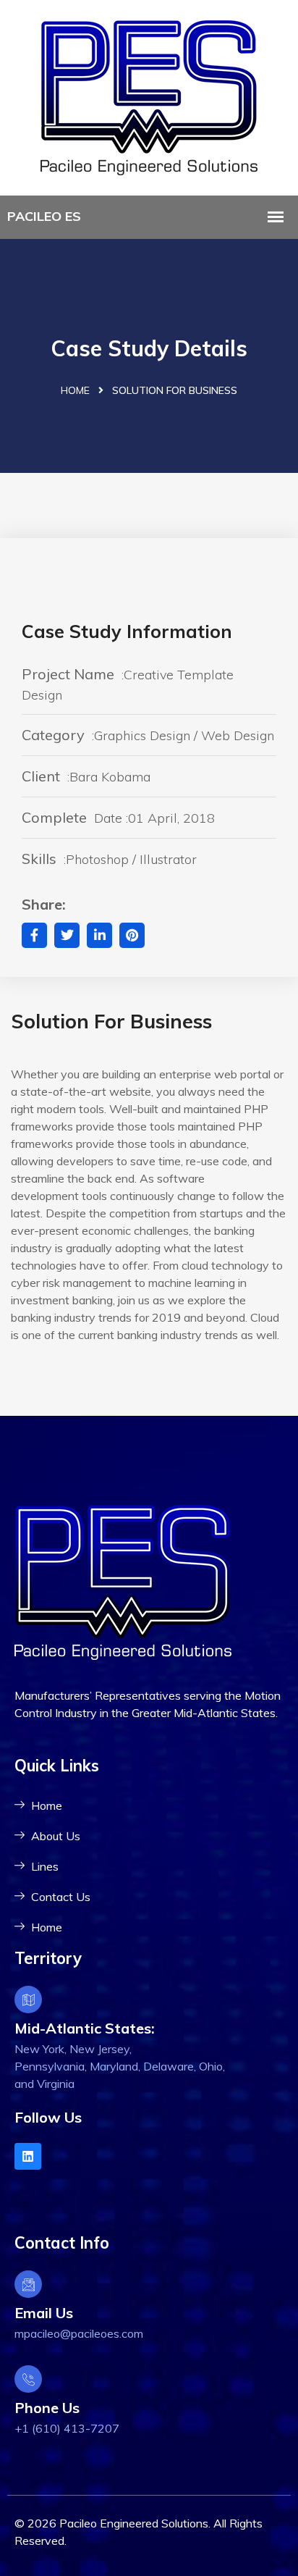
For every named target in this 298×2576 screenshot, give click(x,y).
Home (75, 390)
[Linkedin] (28, 2156)
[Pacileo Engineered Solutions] (149, 96)
